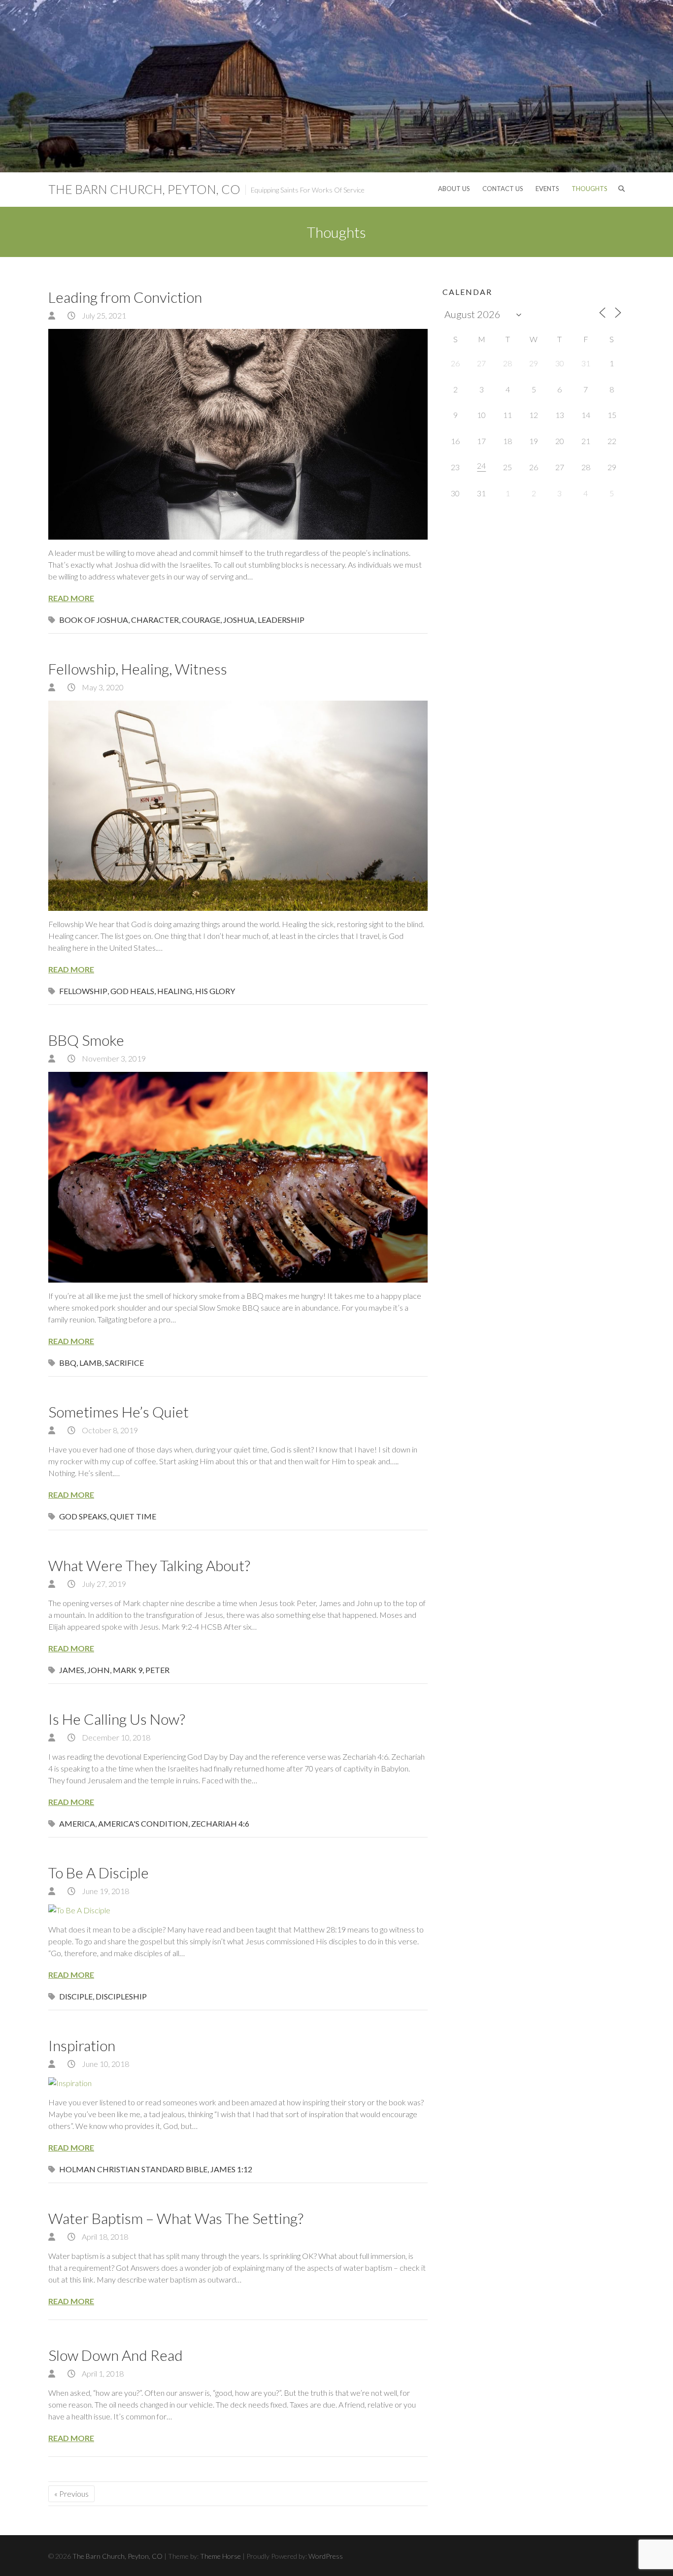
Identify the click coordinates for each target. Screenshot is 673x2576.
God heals (132, 991)
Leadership (281, 620)
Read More (71, 598)
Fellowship (83, 991)
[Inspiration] (238, 2083)
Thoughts (589, 189)
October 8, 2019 (109, 1430)
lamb (91, 1363)
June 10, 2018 (105, 2064)
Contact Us (503, 189)
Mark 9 (128, 1670)
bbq (68, 1363)
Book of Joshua (94, 620)
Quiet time (133, 1516)
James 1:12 (231, 2169)
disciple (76, 1996)
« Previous (71, 2494)
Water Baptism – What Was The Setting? (176, 2218)
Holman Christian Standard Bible (133, 2169)
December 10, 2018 (115, 1737)
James (72, 1670)
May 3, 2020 (102, 687)
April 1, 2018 (102, 2373)
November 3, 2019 (113, 1058)
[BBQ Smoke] (238, 1177)
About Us (454, 189)
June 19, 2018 (105, 1891)
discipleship (121, 1996)
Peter (157, 1670)
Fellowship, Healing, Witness (138, 669)
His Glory (215, 991)
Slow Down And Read (116, 2355)
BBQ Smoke (86, 1040)
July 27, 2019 (103, 1584)
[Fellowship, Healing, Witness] (238, 806)
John (99, 1670)
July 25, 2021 (103, 315)
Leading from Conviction (125, 297)
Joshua (239, 620)
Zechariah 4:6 (220, 1823)
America (77, 1823)
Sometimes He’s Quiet (118, 1412)
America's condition (143, 1823)
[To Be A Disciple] (238, 1910)
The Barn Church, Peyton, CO (144, 189)
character (155, 620)
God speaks (83, 1516)
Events (547, 189)
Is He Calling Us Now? (117, 1719)
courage (201, 620)
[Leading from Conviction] (238, 434)
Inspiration (82, 2045)
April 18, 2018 (104, 2237)
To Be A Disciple (99, 1872)
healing (175, 991)
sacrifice (124, 1363)
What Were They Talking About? (149, 1565)
